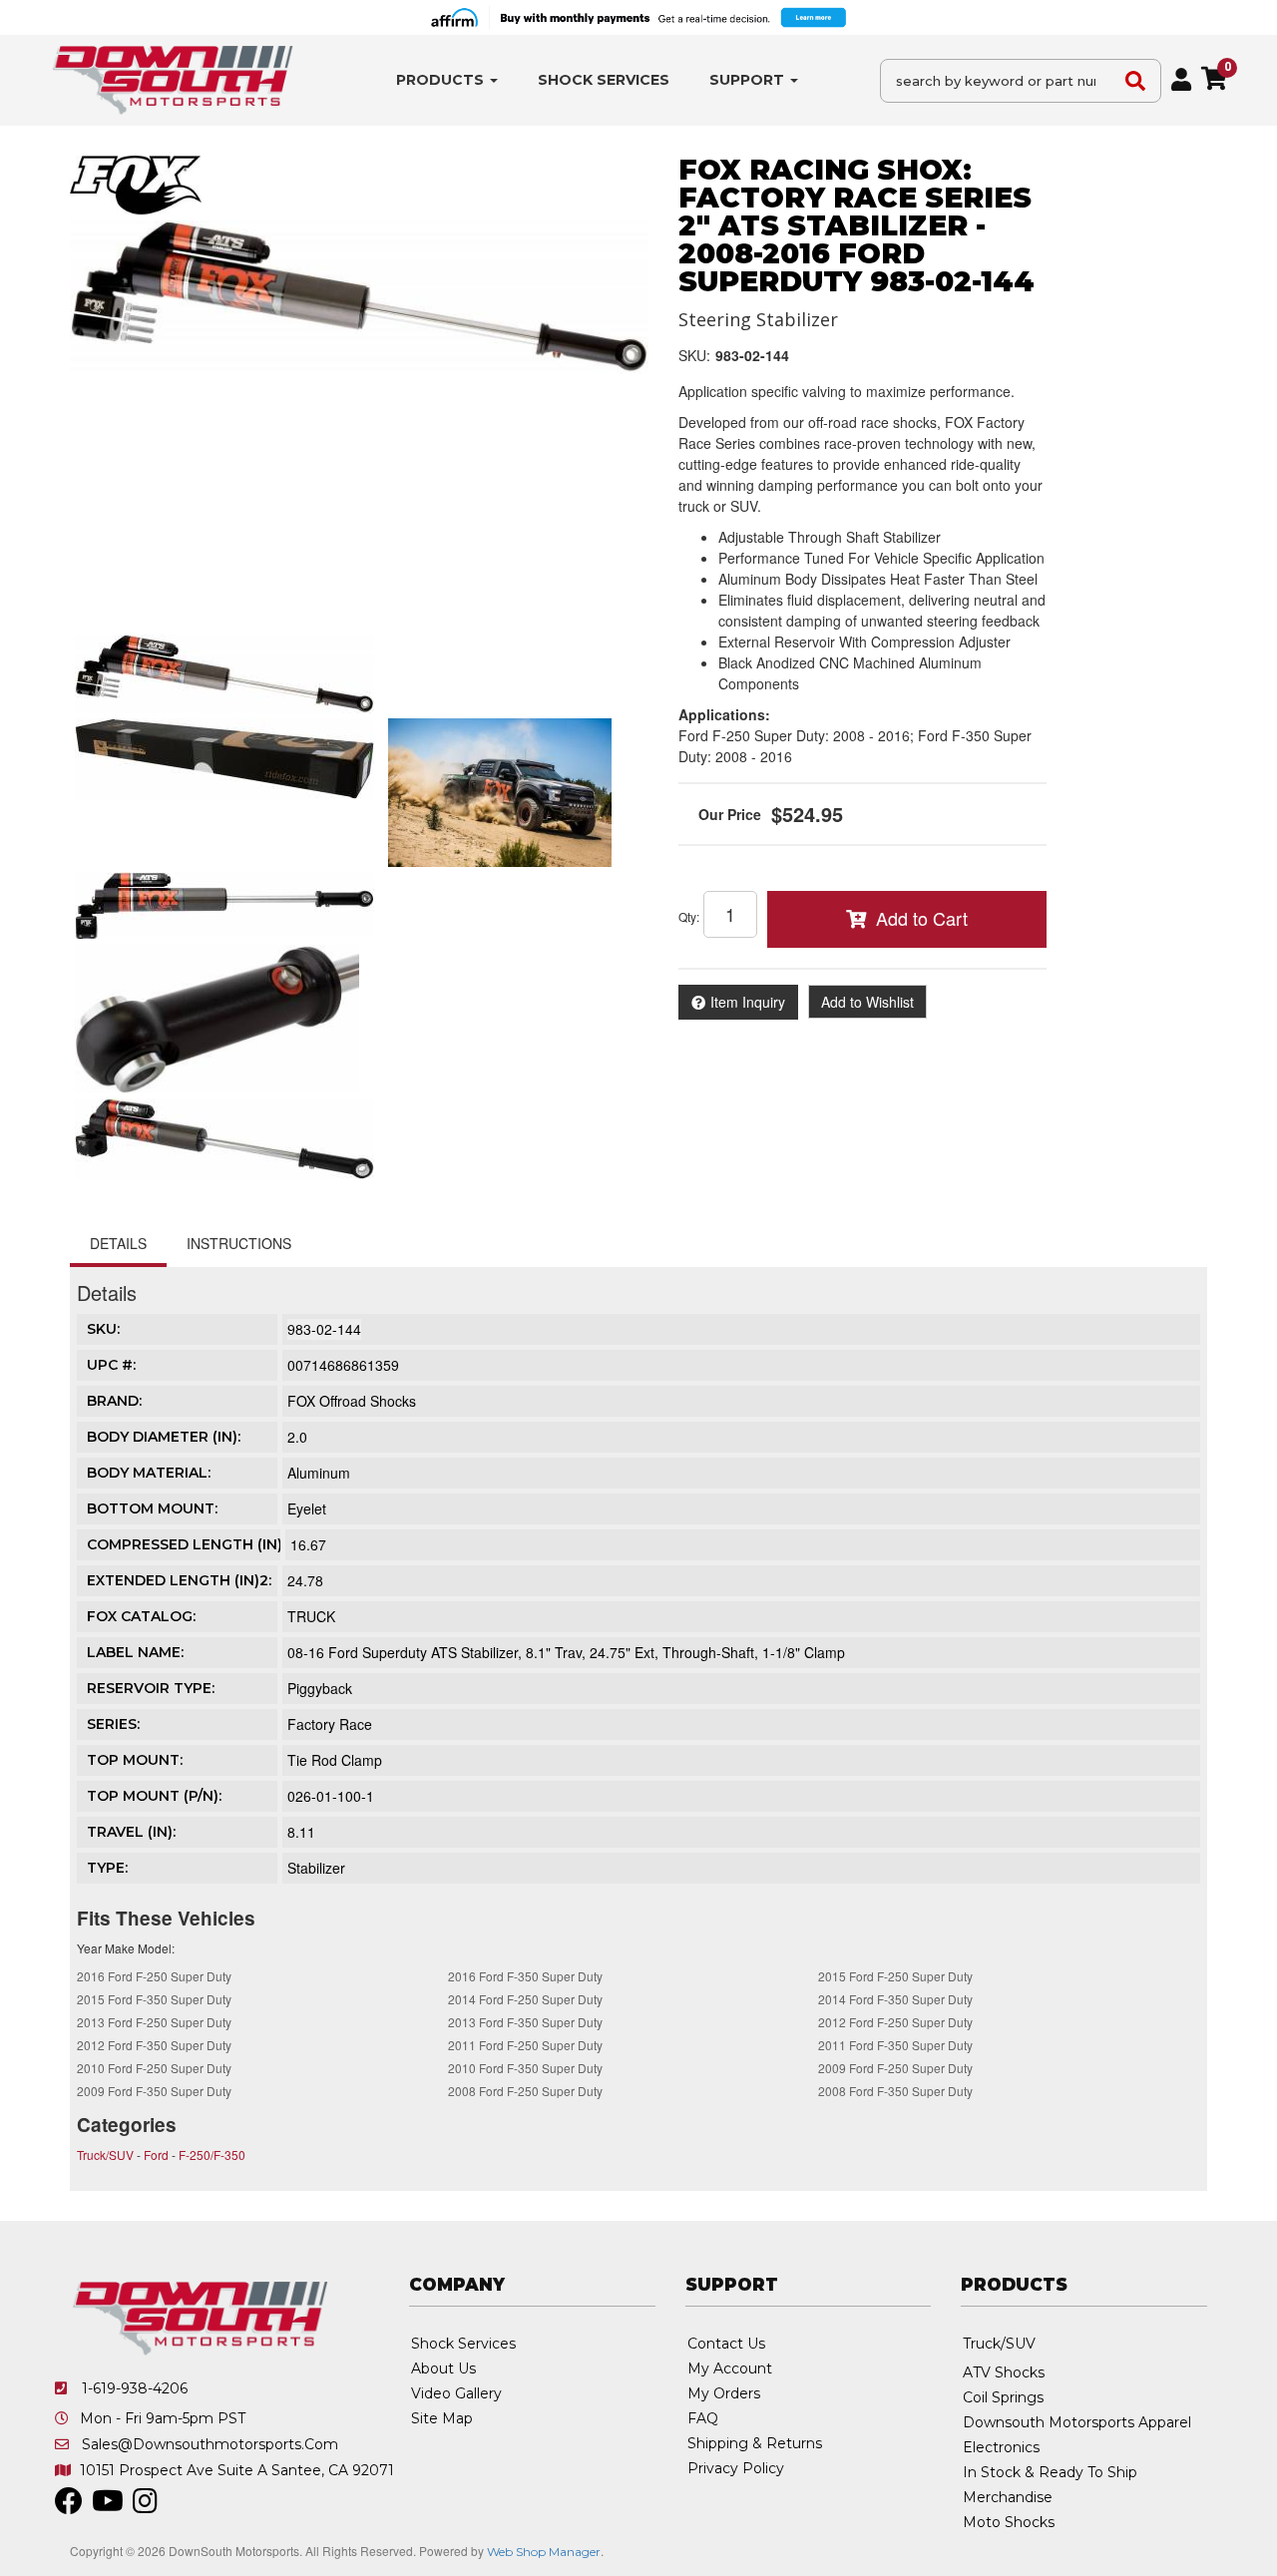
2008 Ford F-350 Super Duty (895, 2091)
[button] (447, 80)
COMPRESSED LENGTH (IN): (186, 1544)
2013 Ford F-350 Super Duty (525, 2022)
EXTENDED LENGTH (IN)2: (179, 1580)
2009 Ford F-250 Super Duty (895, 2068)
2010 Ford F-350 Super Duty (525, 2068)
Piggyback (320, 1688)
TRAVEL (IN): (131, 1832)
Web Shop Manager (544, 2552)
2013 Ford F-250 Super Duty (154, 2022)
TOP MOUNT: (135, 1760)
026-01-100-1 (331, 1796)
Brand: (114, 1401)
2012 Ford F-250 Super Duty (895, 2022)
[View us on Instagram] (145, 2506)
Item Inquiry (748, 1002)
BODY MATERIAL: (149, 1473)
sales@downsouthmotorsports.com (210, 2444)
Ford (156, 2154)
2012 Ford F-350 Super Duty (154, 2045)
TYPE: (107, 1868)
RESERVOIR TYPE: (151, 1688)
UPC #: (111, 1365)
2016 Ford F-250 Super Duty (154, 1976)
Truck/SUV (105, 2154)
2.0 (297, 1437)
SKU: (694, 355)
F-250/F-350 (212, 2154)
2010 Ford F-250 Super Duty (154, 2068)
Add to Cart (922, 918)
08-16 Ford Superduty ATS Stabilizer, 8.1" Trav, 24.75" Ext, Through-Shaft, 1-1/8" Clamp (566, 1652)
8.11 (301, 1832)
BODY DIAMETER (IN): (164, 1437)
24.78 (305, 1580)
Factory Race (330, 1724)
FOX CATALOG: (141, 1616)
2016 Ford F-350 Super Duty (525, 1976)
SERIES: (113, 1724)
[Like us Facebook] (69, 2506)
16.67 (308, 1544)
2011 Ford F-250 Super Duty (525, 2045)
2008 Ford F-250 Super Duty (525, 2091)
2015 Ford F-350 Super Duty (154, 1999)
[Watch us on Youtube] (108, 2506)
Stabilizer (316, 1868)
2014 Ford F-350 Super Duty (895, 1999)
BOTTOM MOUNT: (152, 1508)
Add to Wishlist (867, 1002)
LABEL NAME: (135, 1652)
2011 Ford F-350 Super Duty (895, 2045)
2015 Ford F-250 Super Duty (895, 1976)
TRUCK (311, 1616)
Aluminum (319, 1473)
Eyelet (307, 1508)
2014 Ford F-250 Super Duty (525, 1999)
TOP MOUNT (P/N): (154, 1796)
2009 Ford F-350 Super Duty (154, 2091)
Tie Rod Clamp (335, 1760)
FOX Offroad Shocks (352, 1401)
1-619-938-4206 (135, 2388)
